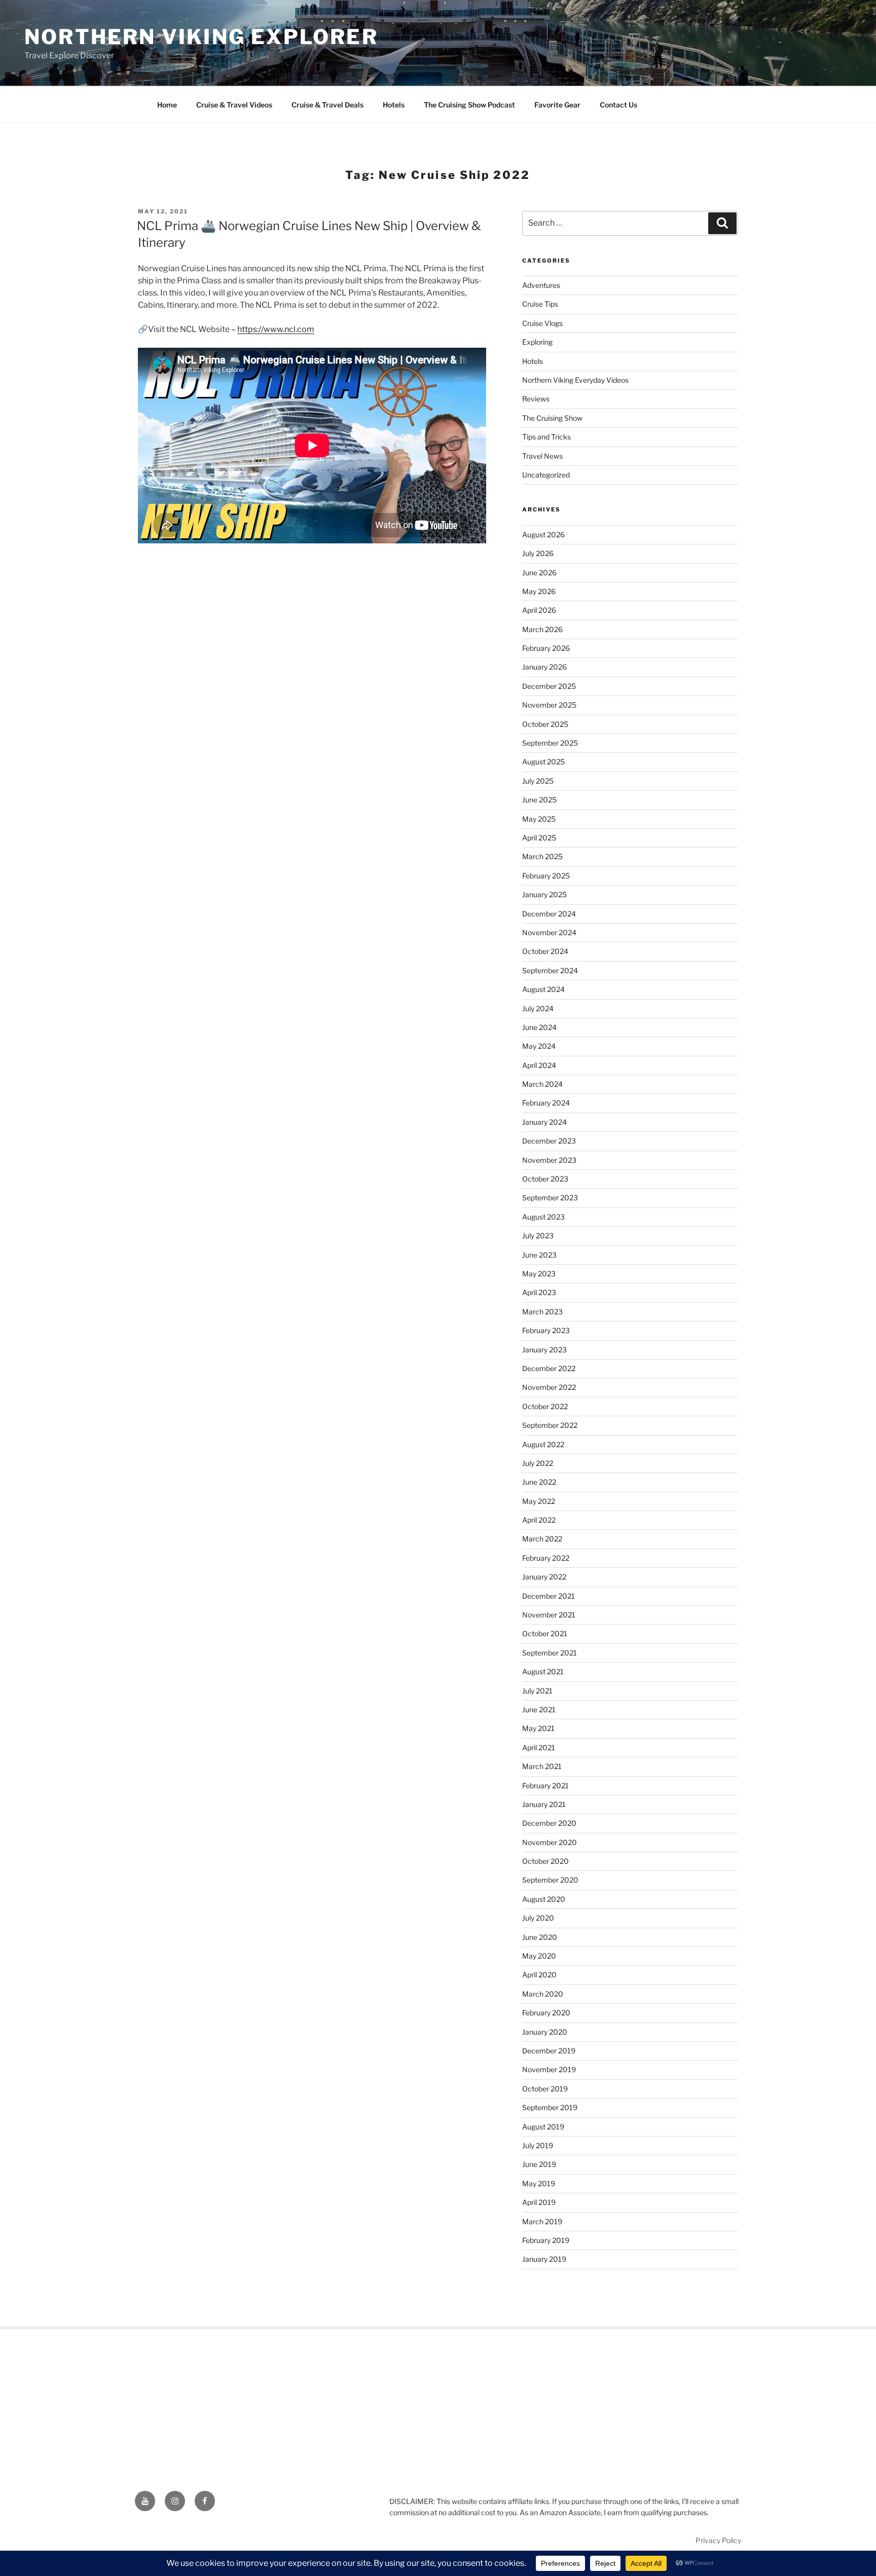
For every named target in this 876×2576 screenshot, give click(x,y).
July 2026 (538, 553)
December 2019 (549, 2051)
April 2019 (539, 2202)
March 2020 (543, 1994)
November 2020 (550, 1842)
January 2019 (544, 2259)
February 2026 (546, 648)
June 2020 (540, 1937)
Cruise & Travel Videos (234, 105)
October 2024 (545, 951)
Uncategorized (546, 475)
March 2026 (542, 629)
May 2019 (539, 2183)
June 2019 (539, 2164)
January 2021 (544, 1804)
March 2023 (542, 1312)
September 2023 (550, 1198)
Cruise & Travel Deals (327, 105)
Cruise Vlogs (542, 323)
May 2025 (539, 819)
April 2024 (539, 1065)
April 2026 (539, 610)
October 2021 (545, 1633)
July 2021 (537, 1691)
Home (167, 105)
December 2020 (549, 1823)
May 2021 (538, 1728)
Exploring (537, 342)
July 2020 (538, 1918)
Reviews (536, 399)
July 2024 (538, 1008)
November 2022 (549, 1387)
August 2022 (543, 1444)
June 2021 (539, 1709)
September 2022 (550, 1425)
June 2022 (539, 1482)
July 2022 (538, 1463)
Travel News (542, 456)
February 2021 (545, 1786)
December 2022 (549, 1368)
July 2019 (538, 2145)
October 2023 (545, 1179)
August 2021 (543, 1671)
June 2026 (539, 573)
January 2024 (544, 1122)
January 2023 (544, 1350)
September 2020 (550, 1880)
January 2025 (544, 894)
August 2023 (543, 1217)
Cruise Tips (540, 304)
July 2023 (538, 1236)
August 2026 (543, 535)
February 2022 (546, 1558)
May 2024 (539, 1046)
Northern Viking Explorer (201, 37)
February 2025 (546, 876)
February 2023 (546, 1330)
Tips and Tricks (546, 437)
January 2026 (544, 667)
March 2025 (542, 856)
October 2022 (545, 1406)
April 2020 (539, 1975)
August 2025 (543, 762)
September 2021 (550, 1653)
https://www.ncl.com (276, 329)
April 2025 (539, 838)
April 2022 (539, 1520)
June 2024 (539, 1027)
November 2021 (549, 1615)
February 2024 (546, 1103)
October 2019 (545, 2089)
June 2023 (539, 1255)
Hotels (394, 105)
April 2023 (539, 1292)
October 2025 (545, 724)
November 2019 (549, 2069)
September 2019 (550, 2107)
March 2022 (542, 1539)
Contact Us (618, 105)
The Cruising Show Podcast (469, 105)
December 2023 (549, 1141)
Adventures (541, 285)
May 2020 (539, 1956)
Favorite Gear (557, 105)
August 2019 (543, 2127)
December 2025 (549, 686)
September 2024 (550, 970)
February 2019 (546, 2240)
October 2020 (545, 1861)
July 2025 (538, 781)
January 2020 (545, 2032)
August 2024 (543, 989)
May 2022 (539, 1501)
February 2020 (546, 2013)
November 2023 (549, 1160)
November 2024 (549, 932)
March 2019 (542, 2221)
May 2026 (539, 591)
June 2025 (539, 800)
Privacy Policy (718, 2540)
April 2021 (539, 1747)
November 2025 (549, 705)
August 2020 (544, 1899)
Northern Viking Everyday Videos (575, 380)
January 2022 (544, 1577)
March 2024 (542, 1084)
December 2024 (549, 914)
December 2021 (549, 1596)
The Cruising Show (552, 418)
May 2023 (539, 1274)
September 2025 (550, 743)
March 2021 (542, 1766)
